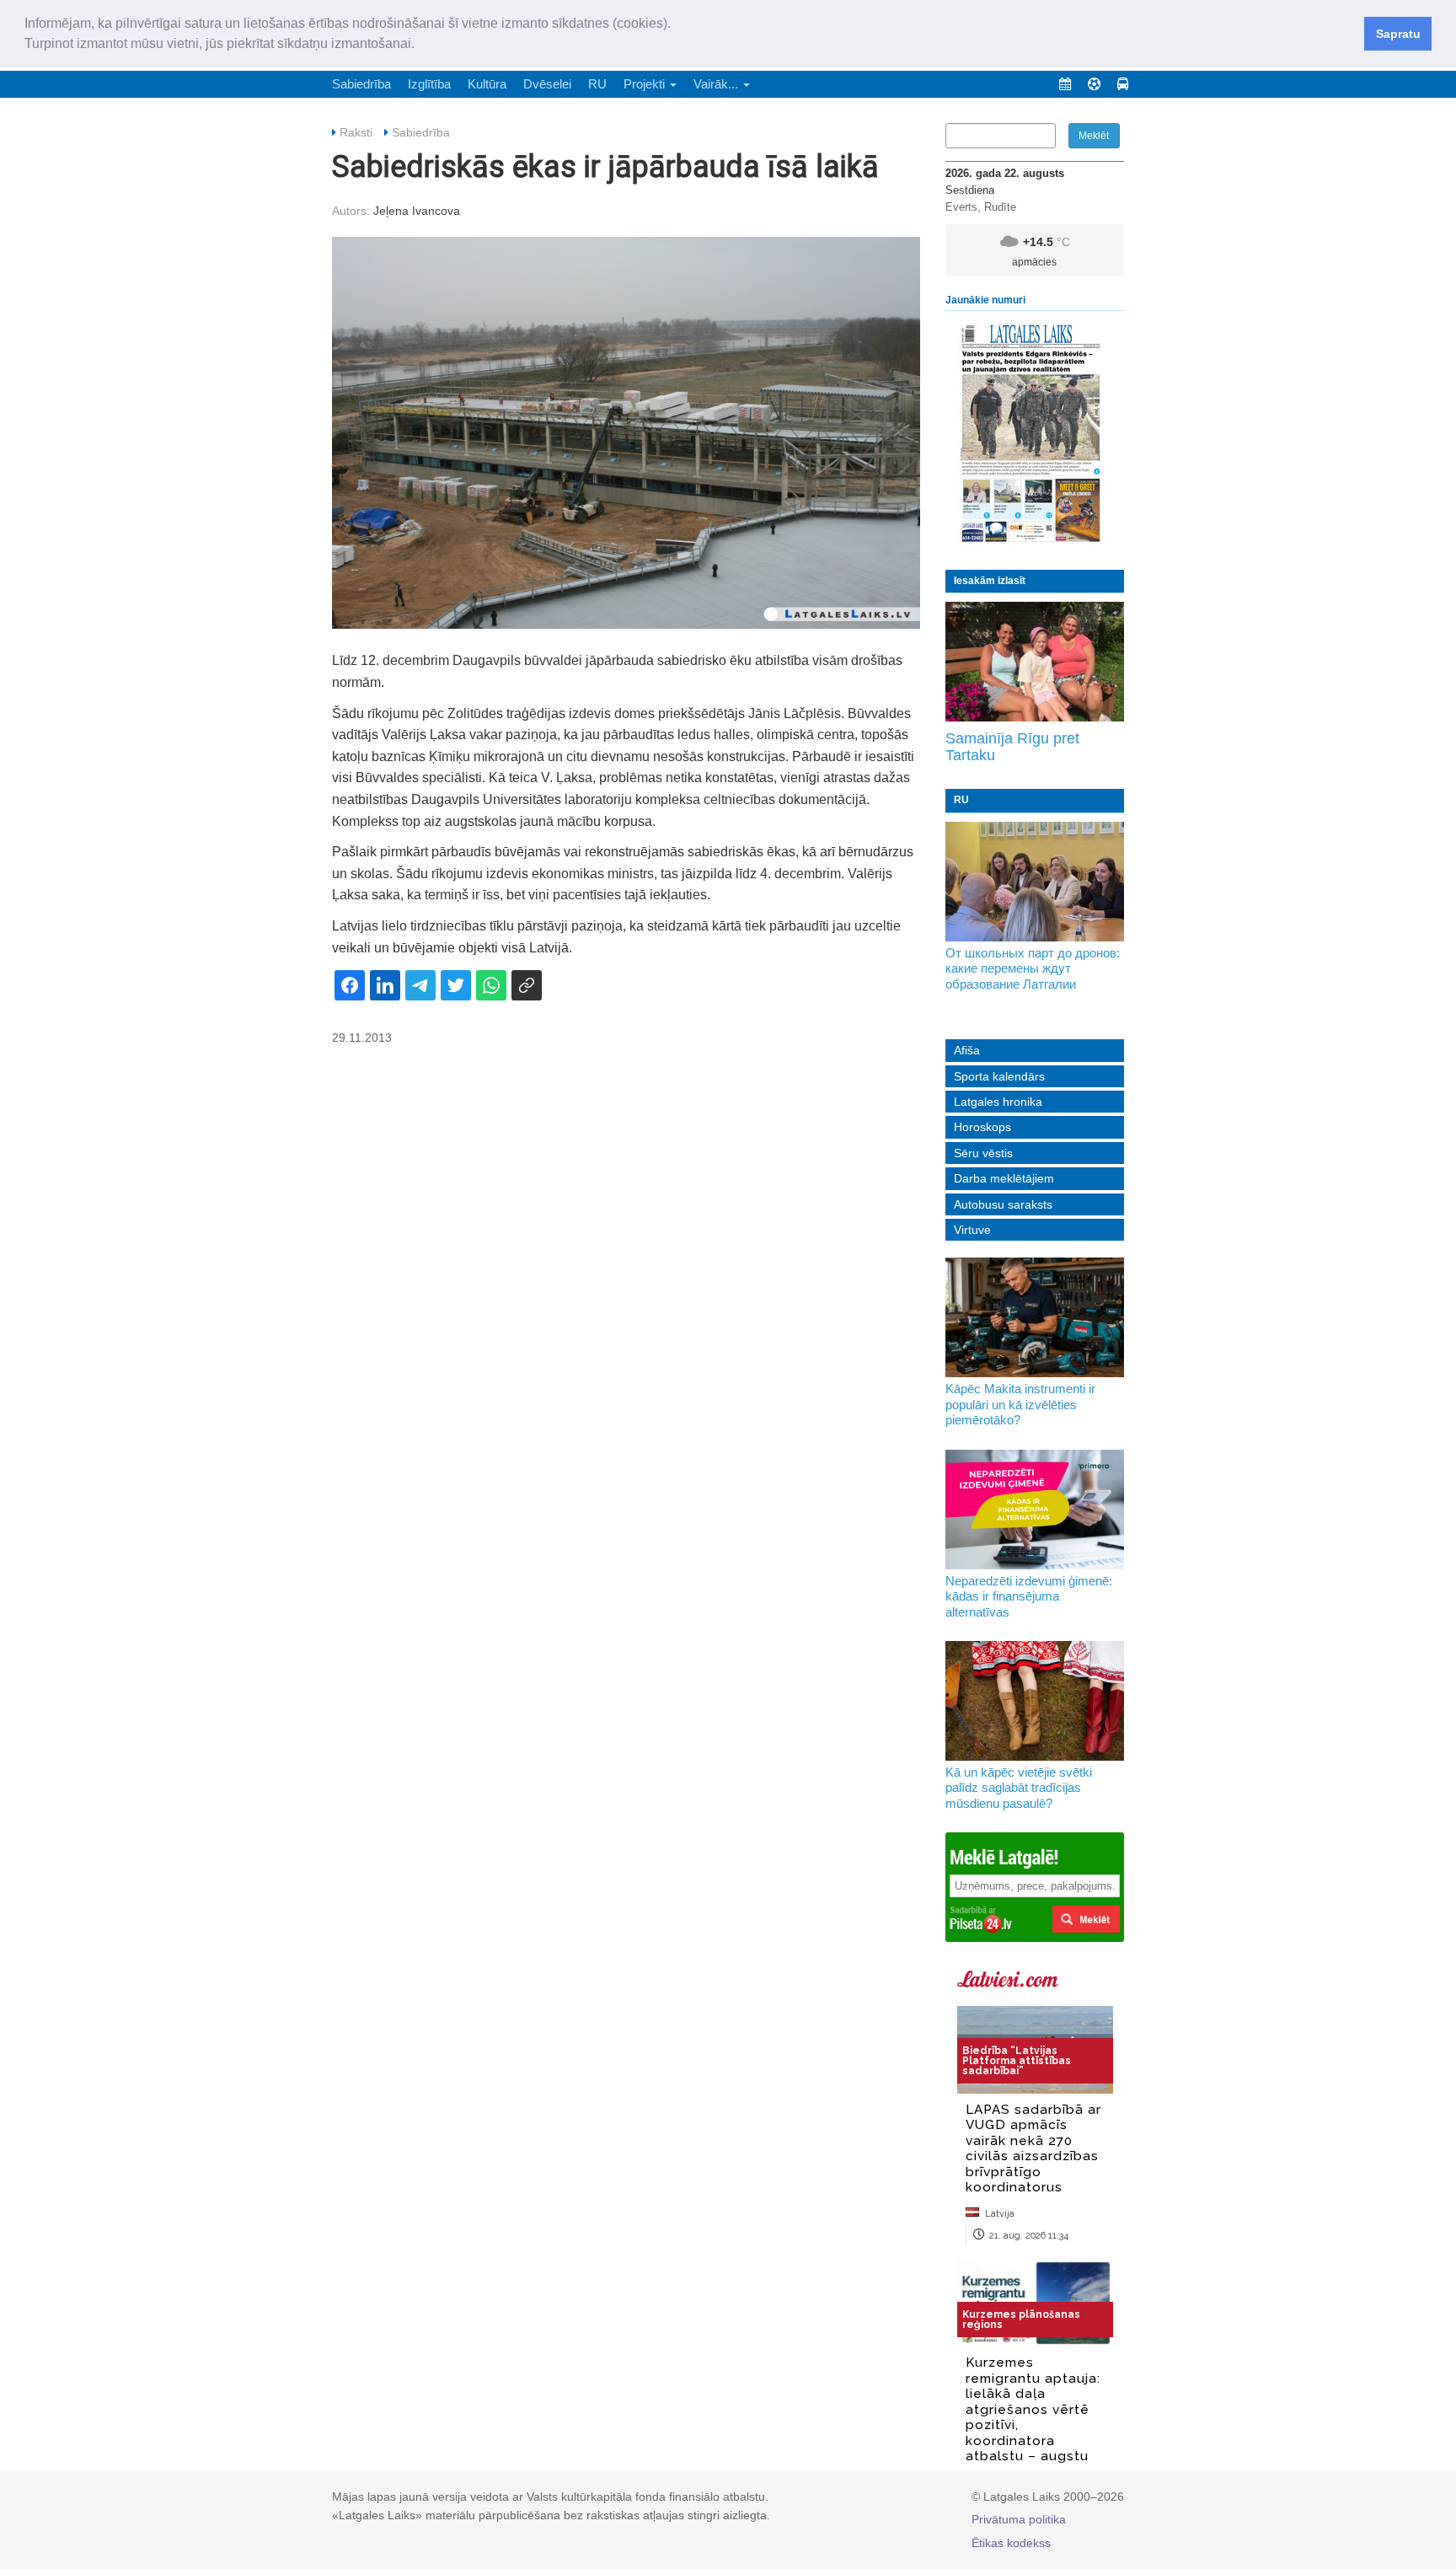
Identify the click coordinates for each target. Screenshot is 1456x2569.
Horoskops (982, 1127)
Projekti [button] (646, 84)
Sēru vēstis (983, 1153)
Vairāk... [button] (717, 84)
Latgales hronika (998, 1102)
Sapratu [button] (1398, 34)
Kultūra (487, 84)
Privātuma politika (1019, 2519)
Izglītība (429, 84)
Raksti (356, 132)
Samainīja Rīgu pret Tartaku (1012, 747)
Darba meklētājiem (1004, 1178)
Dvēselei (547, 84)
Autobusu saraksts (1003, 1204)
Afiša (967, 1050)
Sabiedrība (361, 84)
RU (597, 84)
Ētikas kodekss (1011, 2543)
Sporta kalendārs (999, 1076)
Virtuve (972, 1230)
